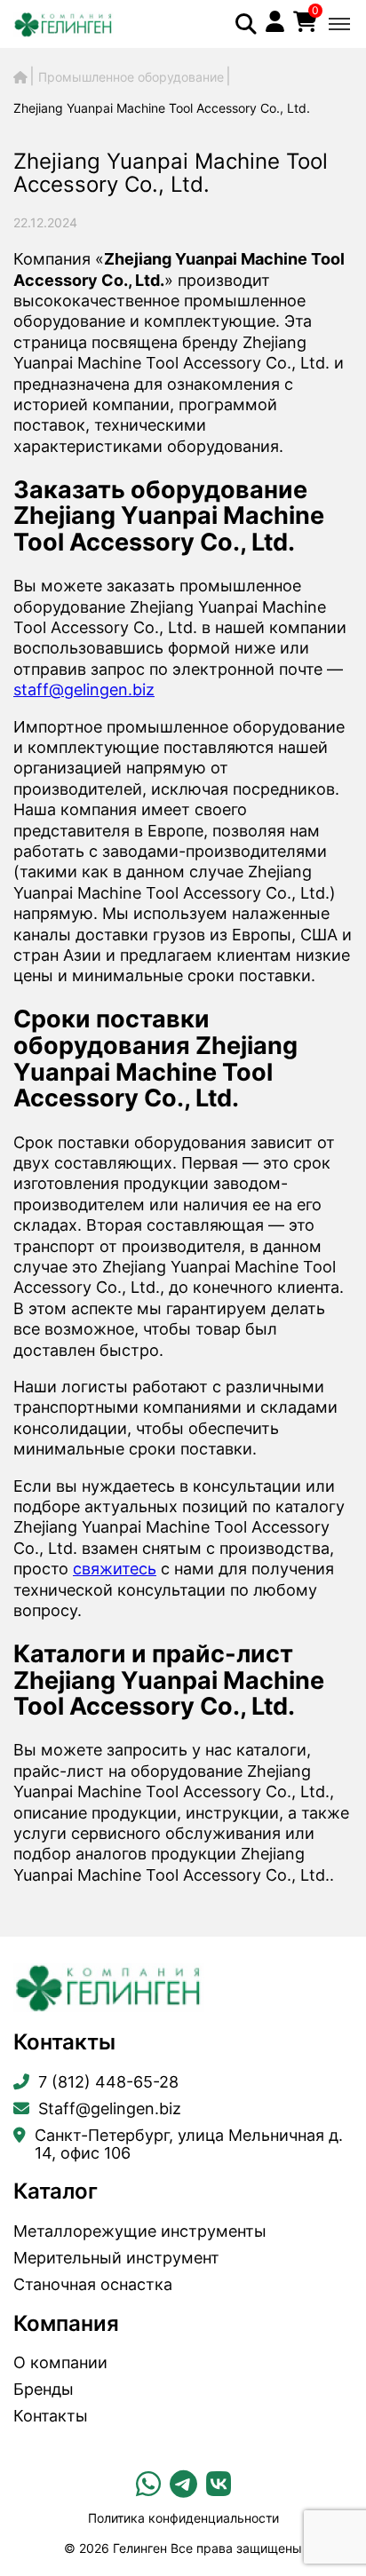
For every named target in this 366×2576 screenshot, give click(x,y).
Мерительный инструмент (116, 2258)
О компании (60, 2363)
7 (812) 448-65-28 (108, 2082)
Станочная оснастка (93, 2285)
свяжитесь (115, 1569)
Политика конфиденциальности (183, 2518)
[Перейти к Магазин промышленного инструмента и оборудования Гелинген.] (20, 77)
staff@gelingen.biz (84, 690)
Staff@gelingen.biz (110, 2109)
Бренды (44, 2390)
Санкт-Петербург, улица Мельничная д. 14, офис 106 (189, 2144)
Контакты (51, 2416)
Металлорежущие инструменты (140, 2231)
